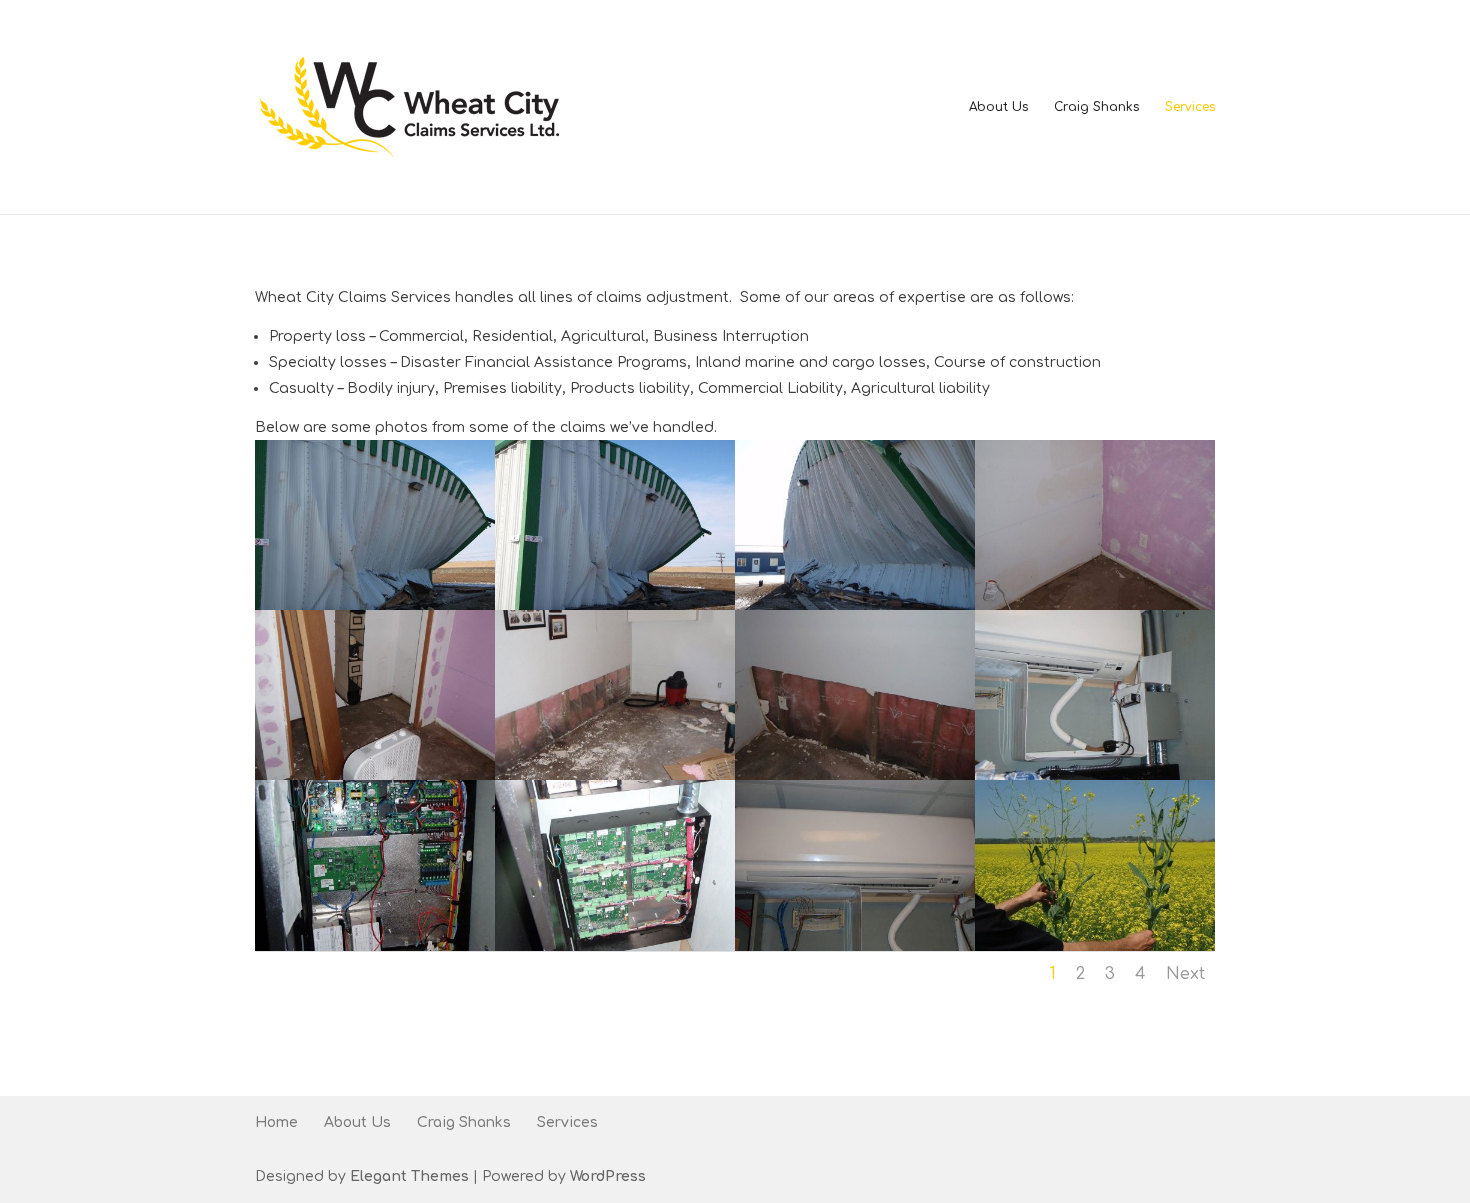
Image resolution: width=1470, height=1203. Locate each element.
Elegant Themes (409, 1176)
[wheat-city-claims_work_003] (855, 605)
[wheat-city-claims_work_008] (1095, 775)
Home (276, 1122)
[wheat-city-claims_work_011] (855, 946)
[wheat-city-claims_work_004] (1095, 605)
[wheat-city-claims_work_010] (615, 946)
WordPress (608, 1176)
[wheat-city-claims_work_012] (1095, 946)
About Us (998, 107)
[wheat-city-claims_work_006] (615, 775)
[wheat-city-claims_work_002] (615, 605)
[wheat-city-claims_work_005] (375, 775)
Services (1190, 107)
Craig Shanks (1096, 107)
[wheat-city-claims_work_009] (375, 946)
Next (1185, 974)
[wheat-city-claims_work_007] (855, 775)
